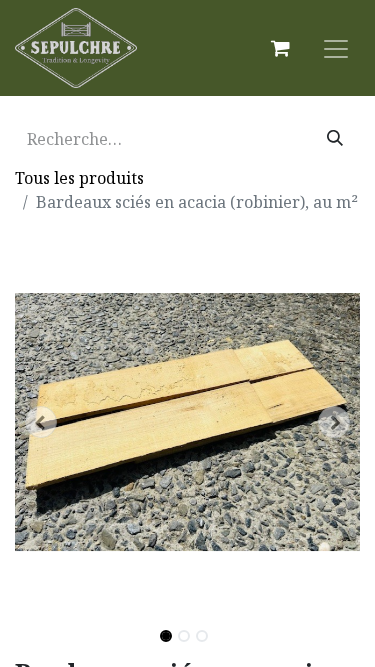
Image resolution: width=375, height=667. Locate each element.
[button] (41, 422)
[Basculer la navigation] (336, 48)
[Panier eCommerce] (280, 48)
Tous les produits (79, 178)
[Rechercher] (335, 139)
